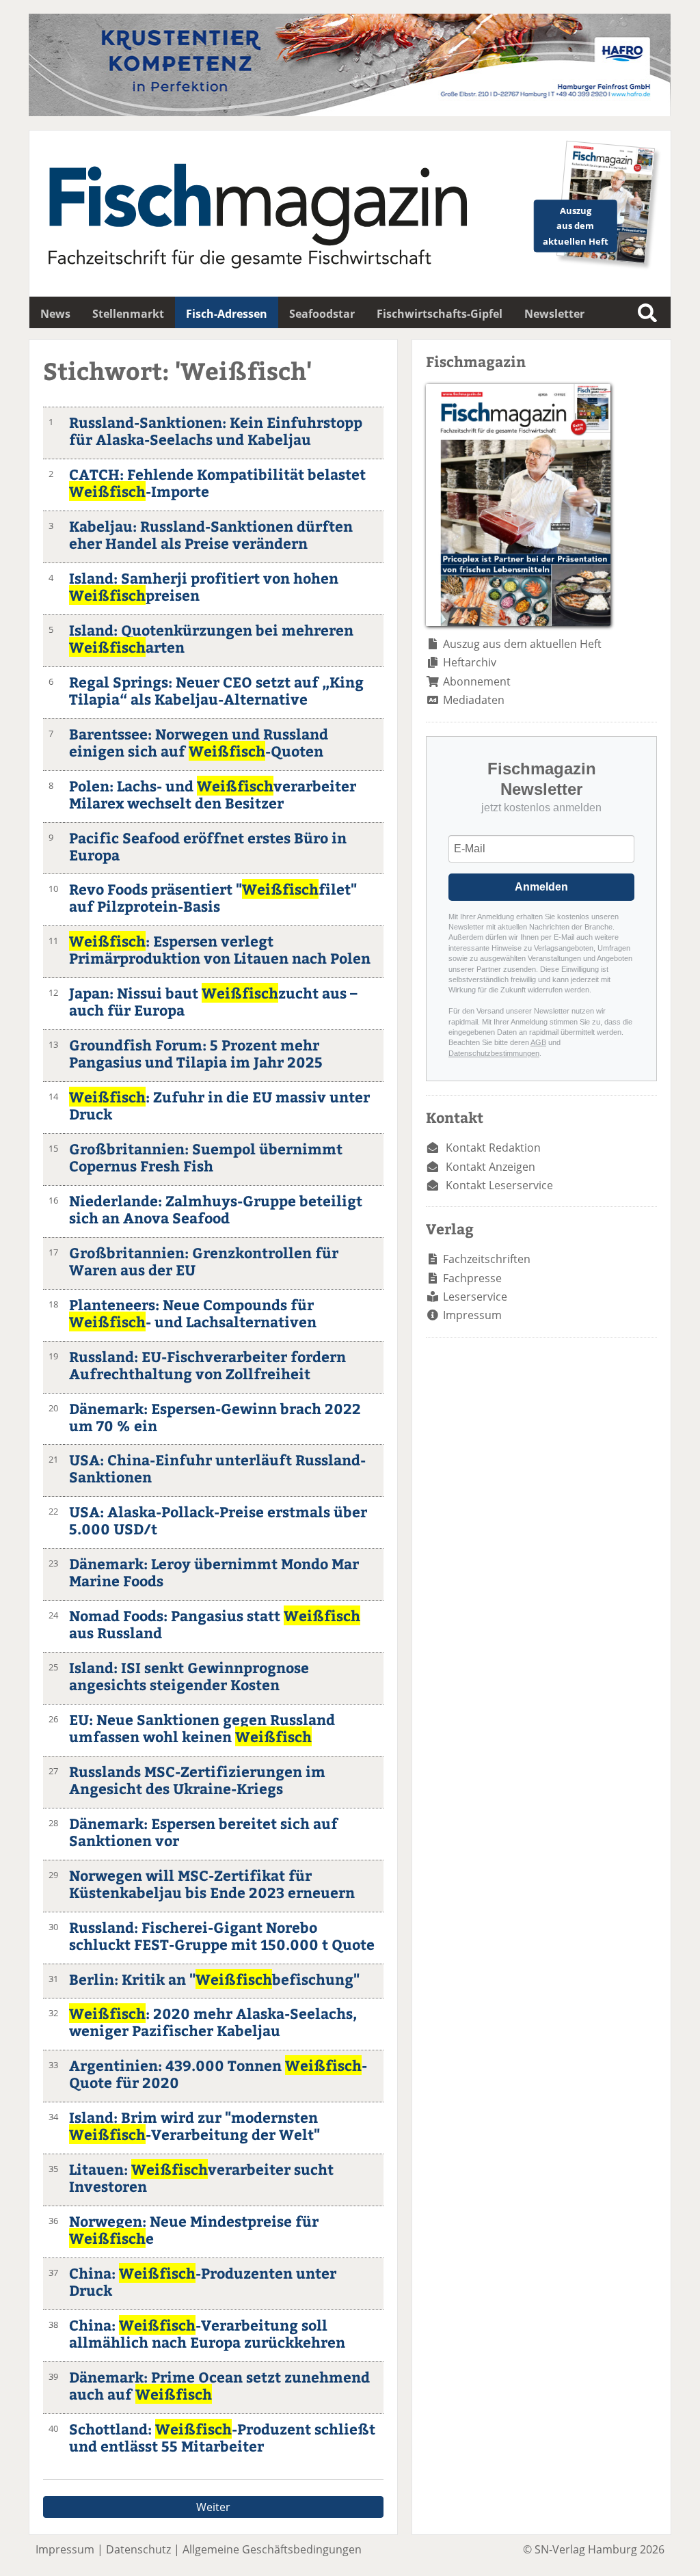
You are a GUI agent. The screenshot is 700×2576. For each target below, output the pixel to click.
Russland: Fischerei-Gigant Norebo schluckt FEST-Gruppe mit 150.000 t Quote (222, 1936)
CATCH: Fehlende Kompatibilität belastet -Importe (217, 483)
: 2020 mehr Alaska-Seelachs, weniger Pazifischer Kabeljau (213, 2022)
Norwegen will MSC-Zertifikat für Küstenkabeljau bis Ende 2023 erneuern (212, 1884)
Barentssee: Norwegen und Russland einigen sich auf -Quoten (199, 742)
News (55, 314)
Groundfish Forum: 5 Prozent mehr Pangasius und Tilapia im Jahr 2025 (196, 1053)
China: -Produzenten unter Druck (203, 2281)
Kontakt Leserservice (499, 1185)
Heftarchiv (470, 662)
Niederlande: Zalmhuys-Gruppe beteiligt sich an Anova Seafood (216, 1209)
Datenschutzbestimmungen (494, 1053)
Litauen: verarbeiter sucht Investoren (201, 2178)
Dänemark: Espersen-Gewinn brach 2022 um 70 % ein (215, 1417)
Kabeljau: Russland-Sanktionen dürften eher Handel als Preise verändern (211, 534)
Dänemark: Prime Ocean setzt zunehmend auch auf (219, 2385)
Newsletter (554, 314)
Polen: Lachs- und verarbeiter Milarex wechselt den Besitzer (213, 794)
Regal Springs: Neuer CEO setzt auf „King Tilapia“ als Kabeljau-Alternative (216, 690)
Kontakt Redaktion (493, 1148)
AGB (538, 1042)
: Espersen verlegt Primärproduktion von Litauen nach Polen (220, 949)
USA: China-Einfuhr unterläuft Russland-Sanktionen (217, 1468)
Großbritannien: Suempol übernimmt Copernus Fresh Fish (206, 1157)
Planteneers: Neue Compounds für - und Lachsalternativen (193, 1313)
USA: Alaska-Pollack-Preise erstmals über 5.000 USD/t (218, 1520)
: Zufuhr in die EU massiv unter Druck (219, 1105)
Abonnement (477, 681)
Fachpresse (472, 1278)
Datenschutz (138, 2549)
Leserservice (475, 1297)
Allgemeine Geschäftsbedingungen (272, 2549)
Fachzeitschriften (487, 1259)
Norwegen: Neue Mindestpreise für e (194, 2229)
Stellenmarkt (128, 314)
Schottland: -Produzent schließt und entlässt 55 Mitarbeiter (222, 2437)
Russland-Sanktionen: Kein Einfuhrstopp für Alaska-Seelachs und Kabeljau (216, 431)
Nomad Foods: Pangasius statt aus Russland (215, 1624)
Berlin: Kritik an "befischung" (214, 1979)
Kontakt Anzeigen (490, 1167)
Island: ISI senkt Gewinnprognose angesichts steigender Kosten (189, 1676)
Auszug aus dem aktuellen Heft (522, 644)
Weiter (213, 2507)
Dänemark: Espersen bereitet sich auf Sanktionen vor (203, 1832)
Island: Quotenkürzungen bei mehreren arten (211, 638)
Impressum (472, 1315)
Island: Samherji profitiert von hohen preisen (204, 586)
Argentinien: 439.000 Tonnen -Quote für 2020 (218, 2074)
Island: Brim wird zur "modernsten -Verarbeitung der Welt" (194, 2126)
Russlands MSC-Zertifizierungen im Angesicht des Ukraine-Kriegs (197, 1780)
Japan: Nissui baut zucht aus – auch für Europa (213, 1001)
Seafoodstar (322, 314)
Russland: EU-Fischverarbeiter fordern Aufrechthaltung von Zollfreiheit (207, 1365)
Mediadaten (474, 700)
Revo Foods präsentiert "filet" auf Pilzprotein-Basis (213, 897)
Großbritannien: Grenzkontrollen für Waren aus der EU (204, 1261)
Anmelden (541, 887)
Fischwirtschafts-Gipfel (440, 314)
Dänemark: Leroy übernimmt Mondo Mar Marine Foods (214, 1572)
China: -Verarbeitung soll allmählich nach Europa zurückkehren (207, 2333)
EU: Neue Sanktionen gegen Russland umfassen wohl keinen (202, 1728)
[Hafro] (350, 112)
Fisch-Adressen (227, 314)
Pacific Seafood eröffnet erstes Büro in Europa (208, 846)
